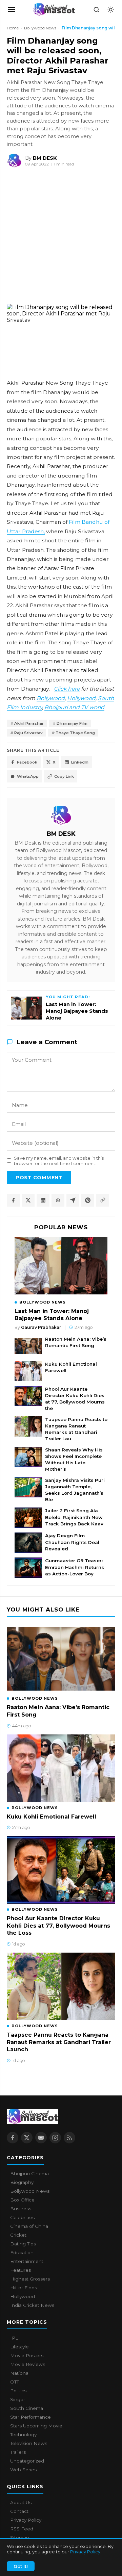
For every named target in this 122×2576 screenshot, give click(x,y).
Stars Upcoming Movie (36, 2426)
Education (22, 2252)
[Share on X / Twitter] (28, 1200)
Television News (29, 2443)
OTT (15, 2382)
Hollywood (81, 698)
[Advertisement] (51, 237)
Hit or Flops (24, 2288)
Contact (19, 2511)
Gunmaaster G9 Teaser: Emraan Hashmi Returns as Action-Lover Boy (75, 1567)
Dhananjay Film (72, 723)
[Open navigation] (12, 9)
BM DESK (61, 834)
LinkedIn (80, 762)
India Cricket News (32, 2305)
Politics (18, 2391)
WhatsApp (28, 776)
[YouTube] (41, 2138)
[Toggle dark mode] (110, 9)
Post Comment (39, 1178)
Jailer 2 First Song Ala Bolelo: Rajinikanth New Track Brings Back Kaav (74, 1517)
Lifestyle (19, 2347)
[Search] (96, 9)
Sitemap (20, 2538)
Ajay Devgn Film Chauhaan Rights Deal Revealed (72, 1542)
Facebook (27, 762)
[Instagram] (55, 2138)
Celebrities (22, 2217)
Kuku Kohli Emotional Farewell (71, 1367)
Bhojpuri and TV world (74, 707)
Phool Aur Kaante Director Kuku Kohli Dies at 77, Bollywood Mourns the (75, 1399)
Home (13, 28)
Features (21, 2270)
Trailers (18, 2452)
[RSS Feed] (69, 2138)
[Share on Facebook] (13, 1200)
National (20, 2373)
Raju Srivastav (28, 733)
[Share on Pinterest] (88, 1200)
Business (21, 2209)
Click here (67, 689)
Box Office (22, 2200)
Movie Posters (27, 2355)
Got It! (21, 2566)
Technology (23, 2435)
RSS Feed (22, 2529)
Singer (18, 2399)
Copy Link (64, 776)
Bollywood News (40, 28)
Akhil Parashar (29, 723)
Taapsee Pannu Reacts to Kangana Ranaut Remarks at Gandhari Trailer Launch (59, 2042)
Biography (22, 2182)
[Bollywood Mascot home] (54, 9)
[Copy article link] (103, 1200)
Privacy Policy (85, 2552)
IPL (14, 2338)
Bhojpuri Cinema (29, 2173)
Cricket (18, 2235)
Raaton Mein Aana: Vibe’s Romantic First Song (76, 1342)
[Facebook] (13, 2138)
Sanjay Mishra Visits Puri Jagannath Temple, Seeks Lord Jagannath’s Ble (75, 1490)
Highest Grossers (30, 2279)
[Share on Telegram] (73, 1200)
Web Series (23, 2470)
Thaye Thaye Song (75, 733)
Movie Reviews (28, 2364)
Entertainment (27, 2261)
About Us (21, 2502)
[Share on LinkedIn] (43, 1200)
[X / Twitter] (27, 2138)
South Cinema (27, 2408)
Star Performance (30, 2417)
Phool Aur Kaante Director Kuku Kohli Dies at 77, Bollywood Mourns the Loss (58, 1926)
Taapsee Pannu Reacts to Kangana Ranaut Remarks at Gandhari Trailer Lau (76, 1429)
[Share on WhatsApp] (58, 1200)
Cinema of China (29, 2226)
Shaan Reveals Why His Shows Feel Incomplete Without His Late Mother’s (74, 1459)
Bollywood (51, 698)
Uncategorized (27, 2461)
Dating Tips (23, 2244)
